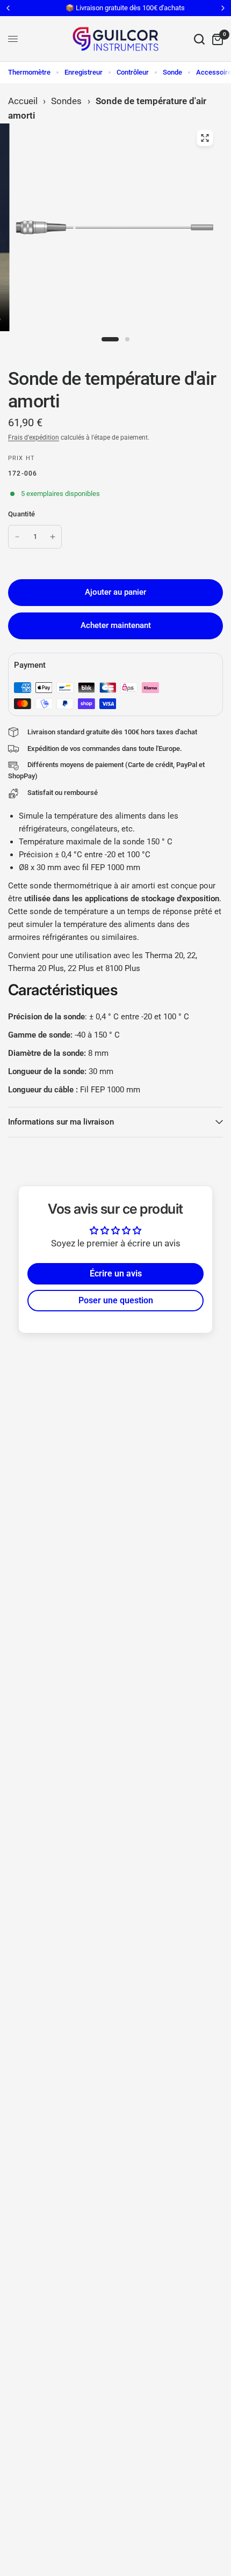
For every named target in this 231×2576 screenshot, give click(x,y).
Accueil (23, 101)
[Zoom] (205, 138)
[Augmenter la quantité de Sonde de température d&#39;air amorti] (53, 537)
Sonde (172, 72)
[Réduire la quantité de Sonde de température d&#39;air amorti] (17, 537)
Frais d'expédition (34, 437)
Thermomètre (29, 72)
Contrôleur (133, 72)
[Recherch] (199, 39)
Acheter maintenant (116, 625)
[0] (216, 39)
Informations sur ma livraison (61, 1122)
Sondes (66, 101)
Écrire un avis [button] (116, 1274)
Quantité (21, 514)
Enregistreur (84, 72)
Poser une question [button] (116, 1300)
